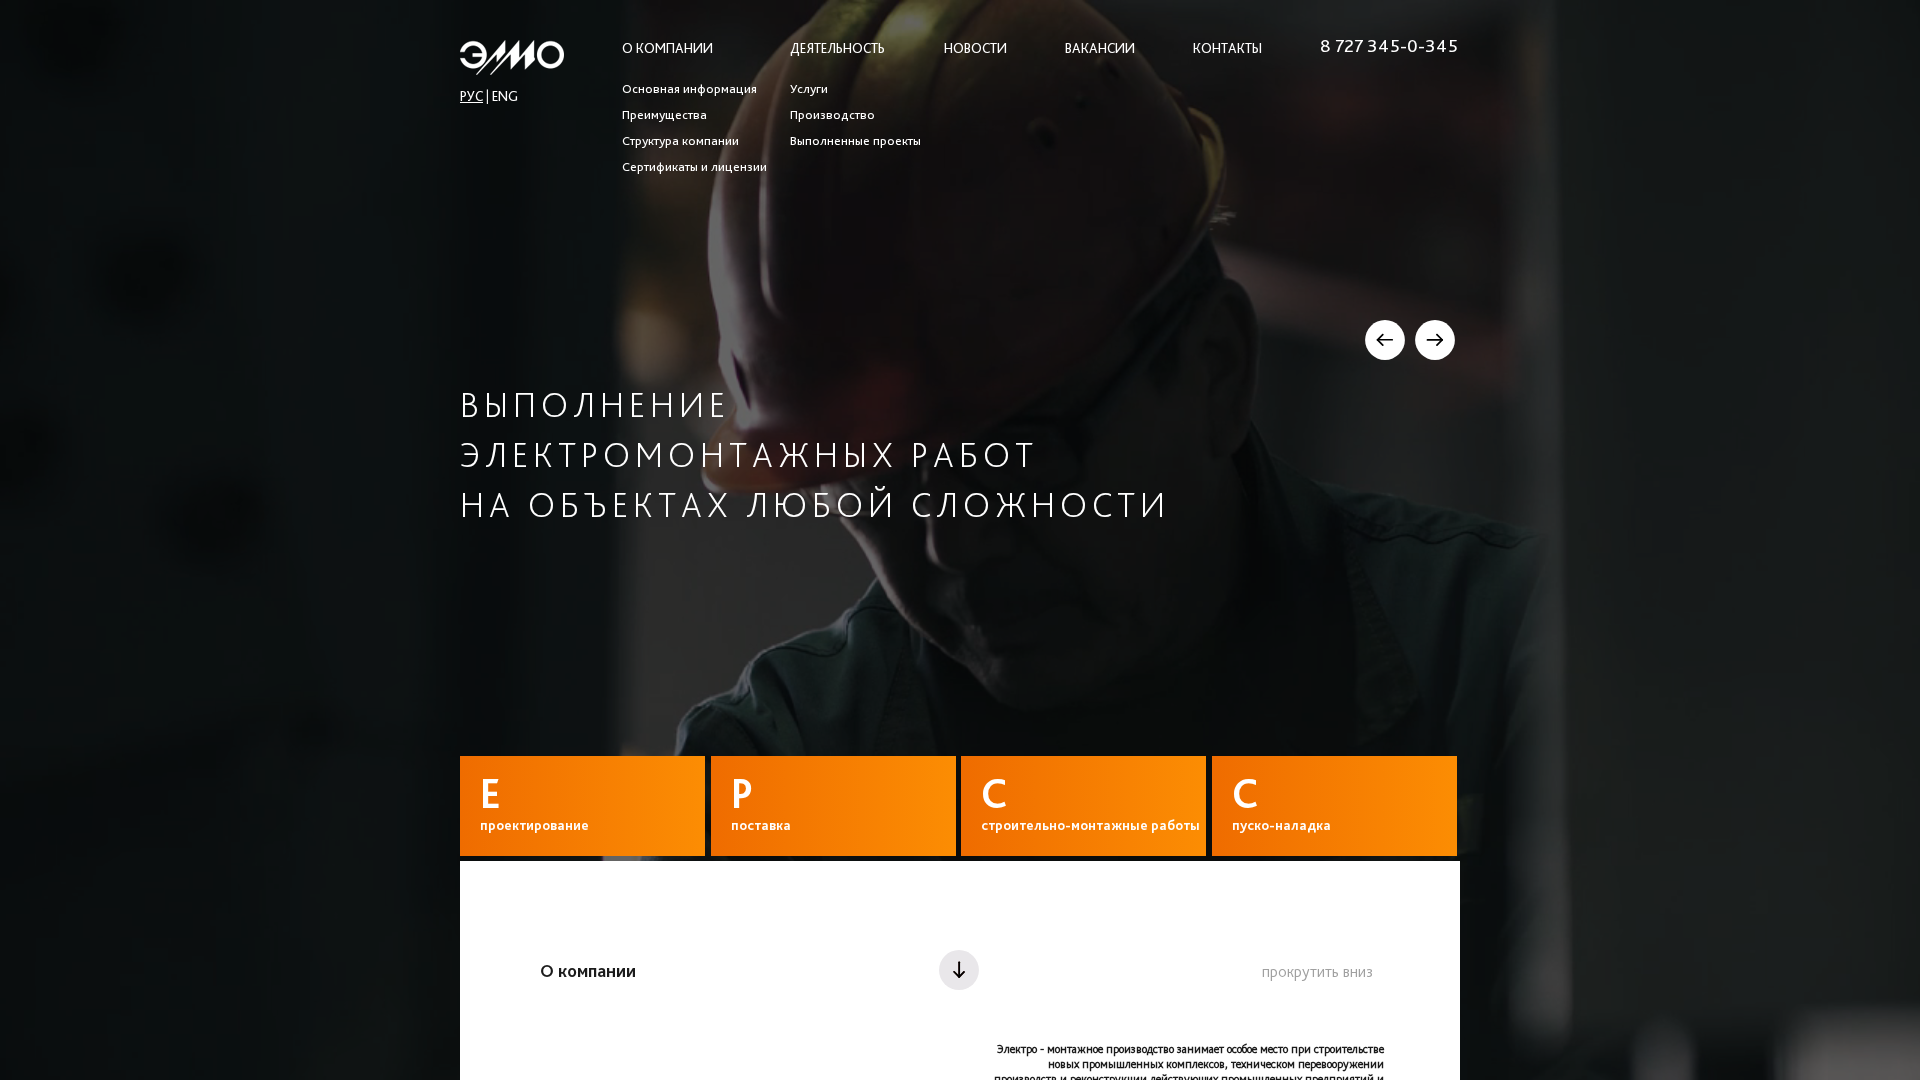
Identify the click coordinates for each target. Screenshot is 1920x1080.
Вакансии (1100, 48)
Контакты (1227, 48)
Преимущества (664, 115)
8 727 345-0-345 (1389, 46)
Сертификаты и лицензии (694, 167)
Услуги (809, 89)
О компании (667, 48)
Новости (975, 48)
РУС (471, 96)
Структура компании (680, 141)
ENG (505, 96)
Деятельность (837, 48)
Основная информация (689, 89)
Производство (832, 115)
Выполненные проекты (855, 141)
